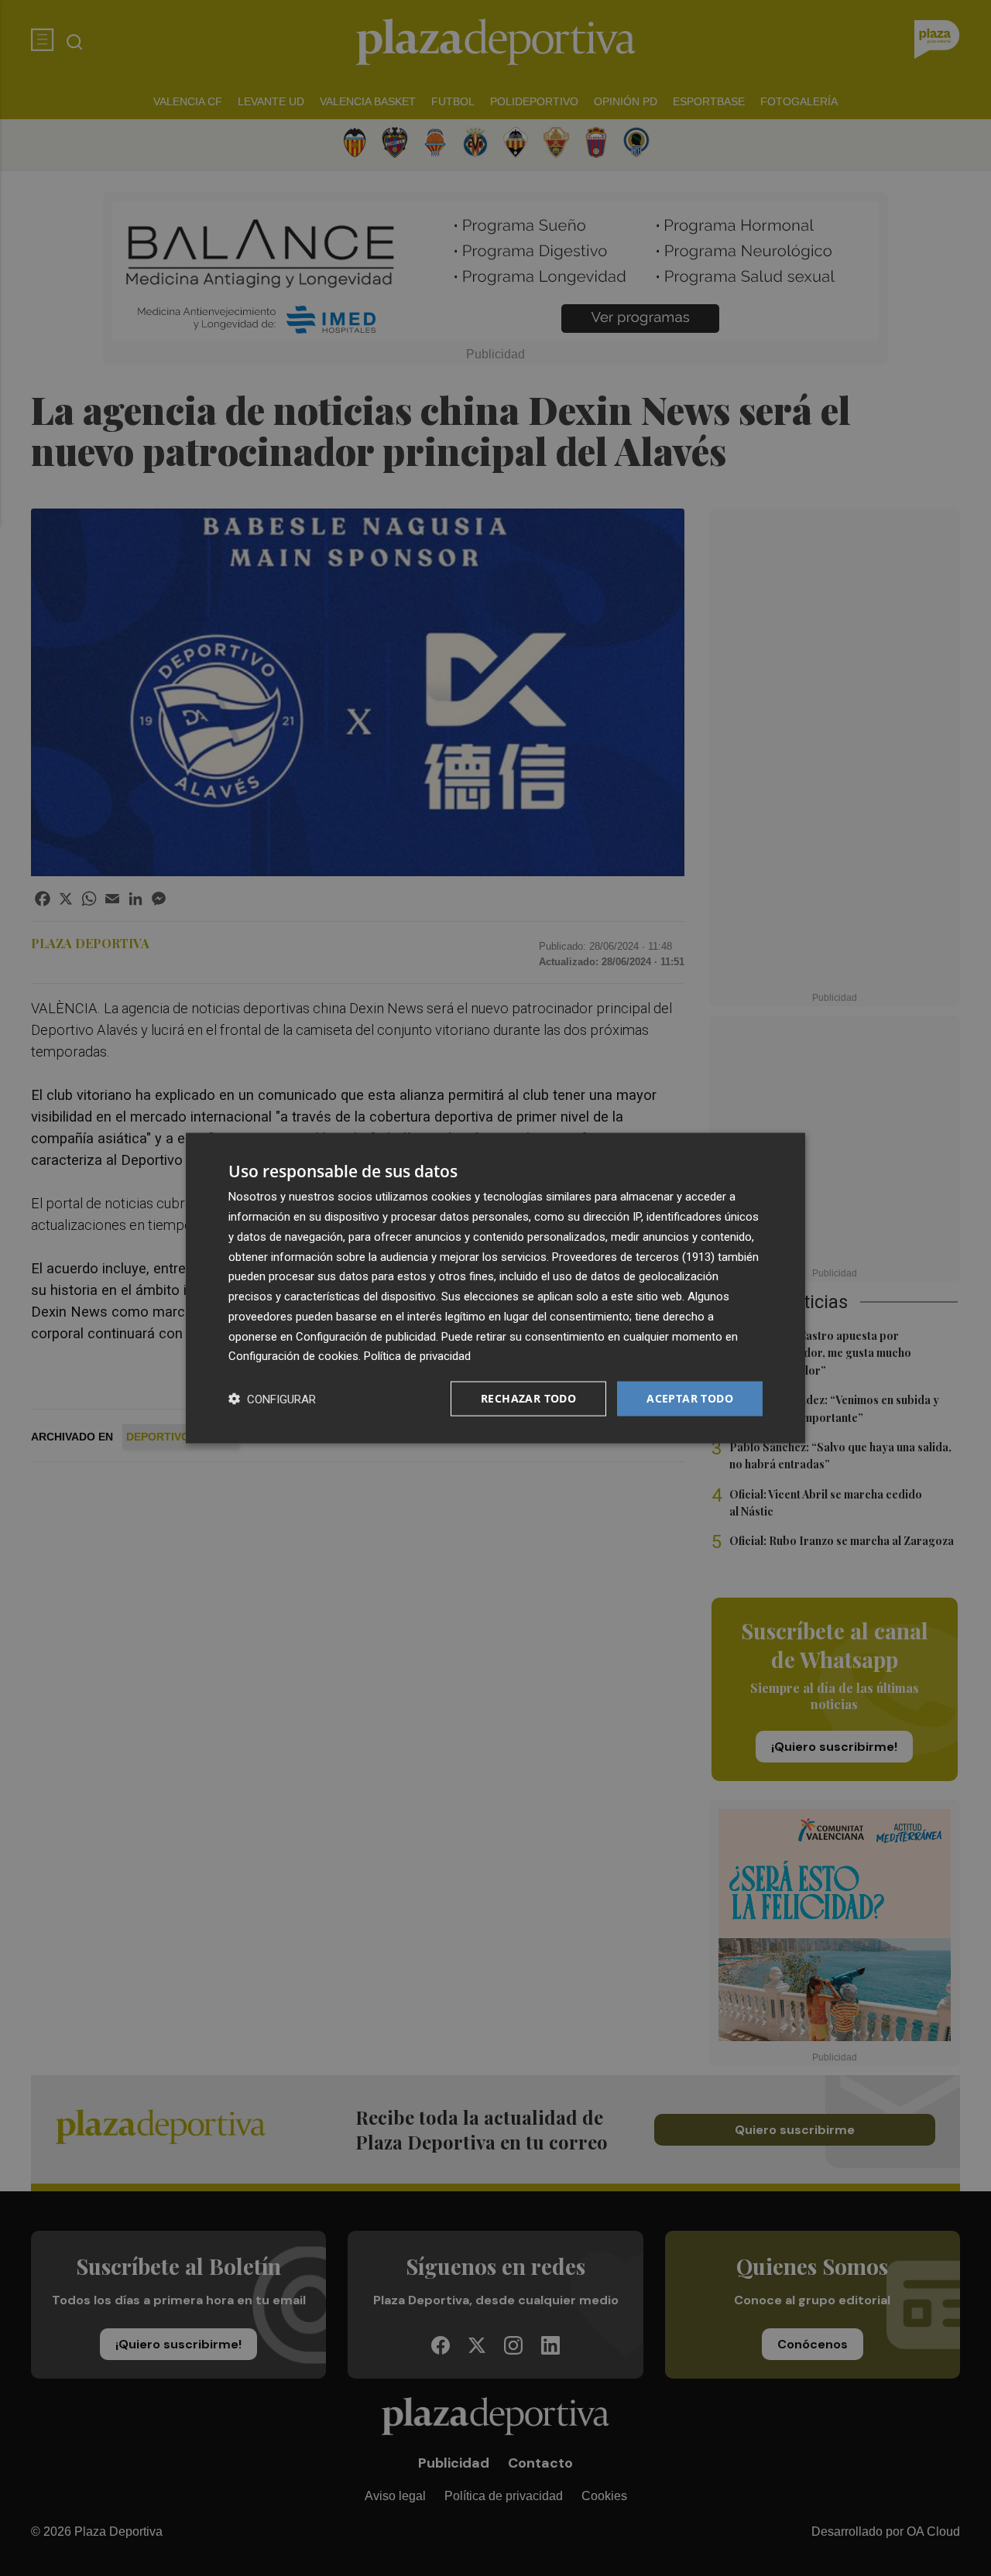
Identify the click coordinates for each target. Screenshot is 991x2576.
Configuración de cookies (293, 1356)
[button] (272, 1399)
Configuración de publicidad (366, 1336)
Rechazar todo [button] (528, 1398)
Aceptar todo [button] (690, 1398)
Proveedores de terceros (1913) (633, 1256)
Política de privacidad (417, 1356)
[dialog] (495, 1288)
